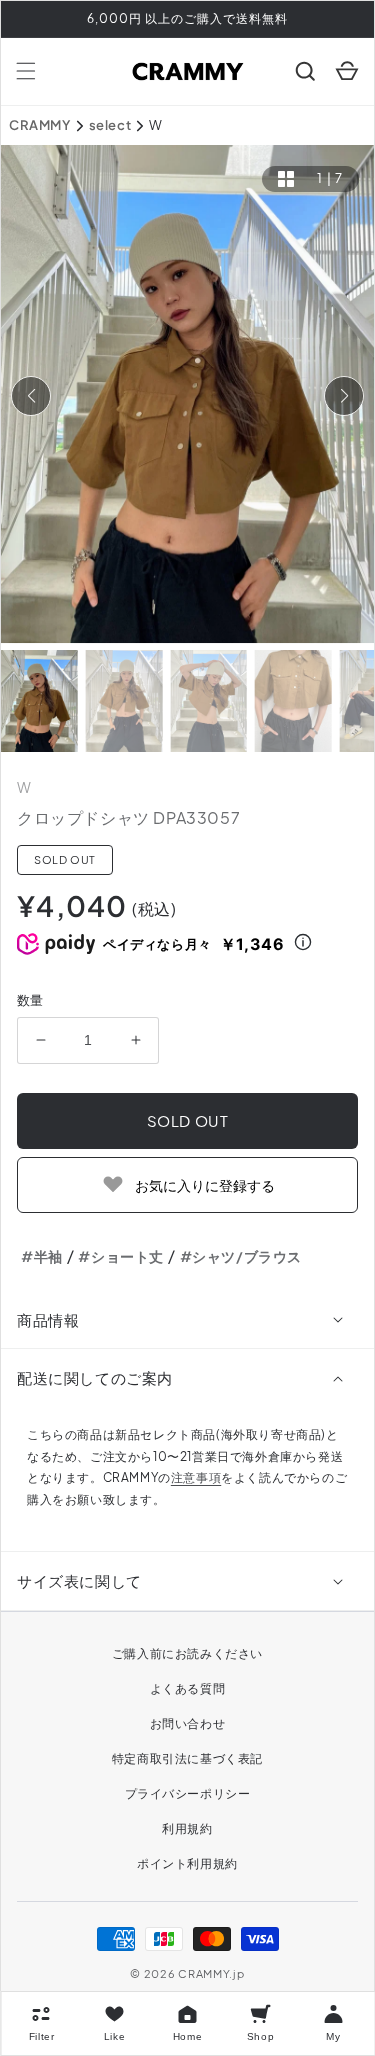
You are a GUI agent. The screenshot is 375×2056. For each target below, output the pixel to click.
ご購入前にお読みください (187, 1653)
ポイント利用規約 (187, 1863)
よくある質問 (188, 1688)
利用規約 (187, 1828)
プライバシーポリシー (188, 1793)
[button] (26, 71)
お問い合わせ (188, 1723)
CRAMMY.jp (211, 1973)
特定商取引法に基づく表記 (187, 1758)
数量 (30, 1000)
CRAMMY (40, 125)
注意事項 (196, 1477)
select (110, 125)
